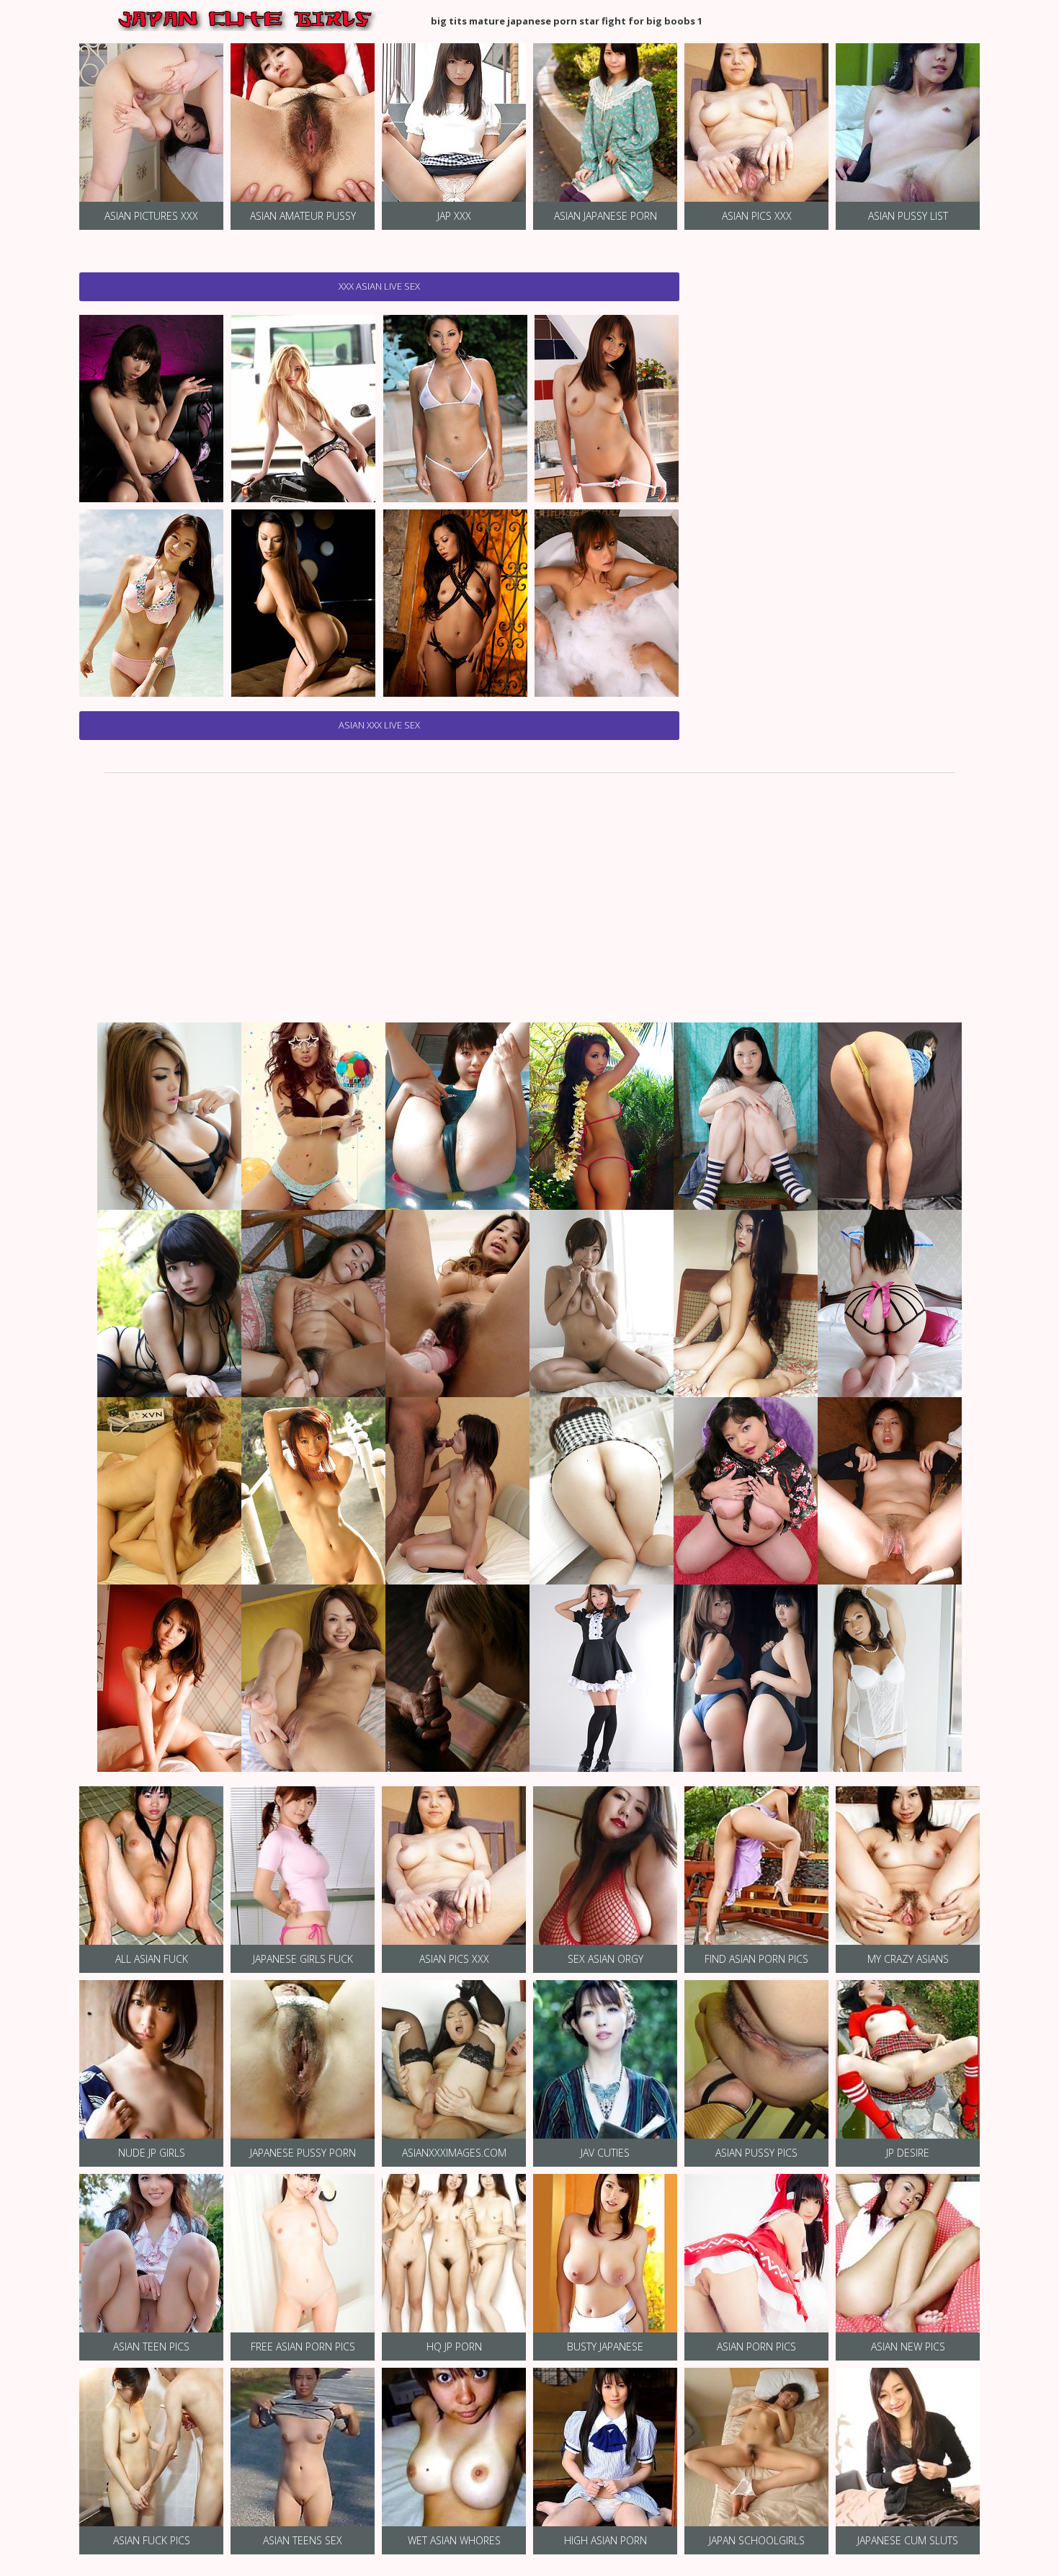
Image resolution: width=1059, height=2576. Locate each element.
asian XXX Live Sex (379, 725)
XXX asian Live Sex (379, 286)
